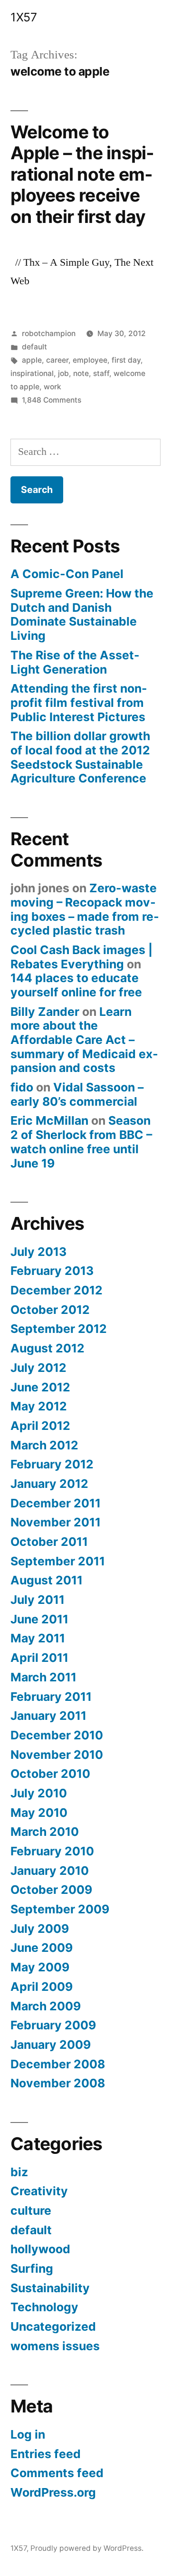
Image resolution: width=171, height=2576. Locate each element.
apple (32, 360)
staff (101, 373)
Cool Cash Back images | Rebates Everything (81, 957)
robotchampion (49, 333)
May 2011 (38, 1638)
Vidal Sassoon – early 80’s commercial (77, 1094)
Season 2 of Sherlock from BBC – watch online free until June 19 (81, 1142)
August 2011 (47, 1580)
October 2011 (49, 1542)
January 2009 (51, 2045)
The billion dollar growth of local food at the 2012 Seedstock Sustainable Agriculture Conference (80, 757)
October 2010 (50, 1774)
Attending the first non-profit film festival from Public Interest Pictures (79, 702)
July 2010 (39, 1793)
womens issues (55, 2346)
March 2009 (46, 2006)
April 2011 (39, 1658)
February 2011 (51, 1697)
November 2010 (57, 1755)
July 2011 (38, 1600)
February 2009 (53, 2025)
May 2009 (40, 1967)
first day (126, 360)
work (52, 387)
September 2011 (58, 1561)
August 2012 (47, 1348)
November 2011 (56, 1522)
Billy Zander (45, 1012)
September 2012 (59, 1329)
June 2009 (42, 1948)
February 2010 (52, 1851)
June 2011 (39, 1619)
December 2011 (56, 1503)
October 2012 (50, 1310)
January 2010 (50, 1871)
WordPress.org (53, 2492)
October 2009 (51, 1890)
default (34, 347)
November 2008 (58, 2083)
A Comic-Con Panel (67, 574)
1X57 (24, 17)
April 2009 (42, 1987)
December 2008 (58, 2064)
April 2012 (40, 1426)
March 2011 (43, 1677)
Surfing (32, 2268)
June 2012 (40, 1387)
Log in (28, 2434)
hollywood (40, 2249)
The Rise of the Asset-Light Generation (75, 662)
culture (31, 2210)
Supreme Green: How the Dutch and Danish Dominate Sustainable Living (82, 614)
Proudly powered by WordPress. (87, 2548)
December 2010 (57, 1735)
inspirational (32, 373)
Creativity (39, 2191)
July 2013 (38, 1252)
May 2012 (39, 1406)
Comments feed (57, 2473)
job (63, 373)
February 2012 (52, 1464)
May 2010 (39, 1813)
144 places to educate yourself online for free (76, 985)
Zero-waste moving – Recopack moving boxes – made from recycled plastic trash (85, 909)
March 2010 (45, 1832)
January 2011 (48, 1716)
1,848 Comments (52, 400)
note (81, 373)
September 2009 (60, 1909)
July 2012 (38, 1368)
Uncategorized (53, 2326)
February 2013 (52, 1271)
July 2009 (40, 1929)
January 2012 (49, 1484)
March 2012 (44, 1445)
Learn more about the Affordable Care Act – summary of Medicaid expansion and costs (84, 1040)
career (57, 360)
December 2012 (57, 1290)
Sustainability (50, 2288)
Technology (44, 2307)
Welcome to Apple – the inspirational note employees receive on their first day (82, 174)
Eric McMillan (49, 1120)
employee (90, 360)
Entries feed (46, 2454)
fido (22, 1087)
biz (19, 2172)
